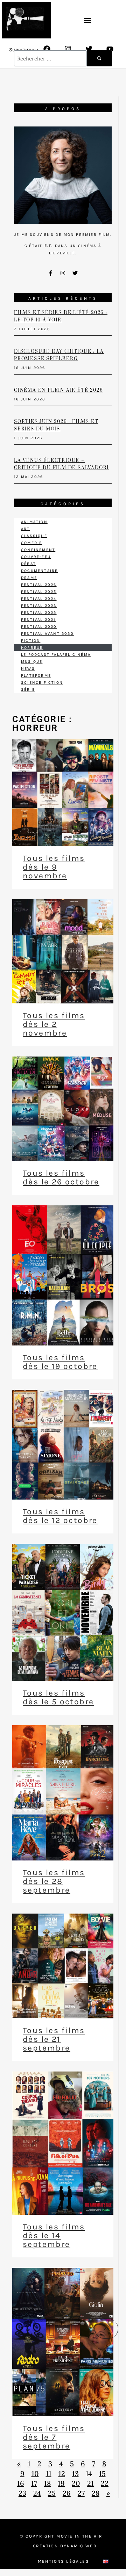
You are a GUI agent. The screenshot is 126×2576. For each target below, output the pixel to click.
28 (96, 2493)
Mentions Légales (63, 2561)
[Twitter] (89, 49)
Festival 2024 (39, 599)
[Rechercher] (99, 58)
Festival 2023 (39, 606)
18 (47, 2483)
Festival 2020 (39, 627)
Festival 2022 (39, 613)
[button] (88, 20)
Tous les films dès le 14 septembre (54, 2236)
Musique (32, 662)
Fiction (31, 641)
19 (61, 2483)
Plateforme (36, 676)
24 (37, 2493)
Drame (29, 578)
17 (34, 2483)
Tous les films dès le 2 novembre (54, 1024)
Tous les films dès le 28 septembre (54, 1881)
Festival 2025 (39, 592)
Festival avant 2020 (47, 634)
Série (28, 690)
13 (75, 2473)
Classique (34, 536)
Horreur (32, 648)
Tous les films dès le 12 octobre (60, 1516)
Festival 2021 (38, 620)
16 (21, 2483)
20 (76, 2483)
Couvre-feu (36, 557)
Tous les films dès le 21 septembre (54, 2039)
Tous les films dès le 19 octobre (60, 1362)
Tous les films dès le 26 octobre (61, 1177)
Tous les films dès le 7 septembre (54, 2437)
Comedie (31, 543)
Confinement (38, 550)
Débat (29, 564)
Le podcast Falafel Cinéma (56, 655)
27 (81, 2493)
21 (90, 2483)
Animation (34, 522)
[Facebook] (47, 49)
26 (67, 2493)
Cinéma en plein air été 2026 (58, 390)
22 (105, 2483)
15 (102, 2473)
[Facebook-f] (51, 273)
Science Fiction (42, 683)
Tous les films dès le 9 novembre (54, 867)
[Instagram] (68, 49)
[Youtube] (110, 49)
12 (62, 2473)
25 (52, 2493)
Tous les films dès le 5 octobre (58, 1697)
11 (49, 2473)
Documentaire (39, 571)
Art (26, 529)
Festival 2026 (39, 585)
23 (22, 2493)
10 (35, 2473)
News (28, 669)
